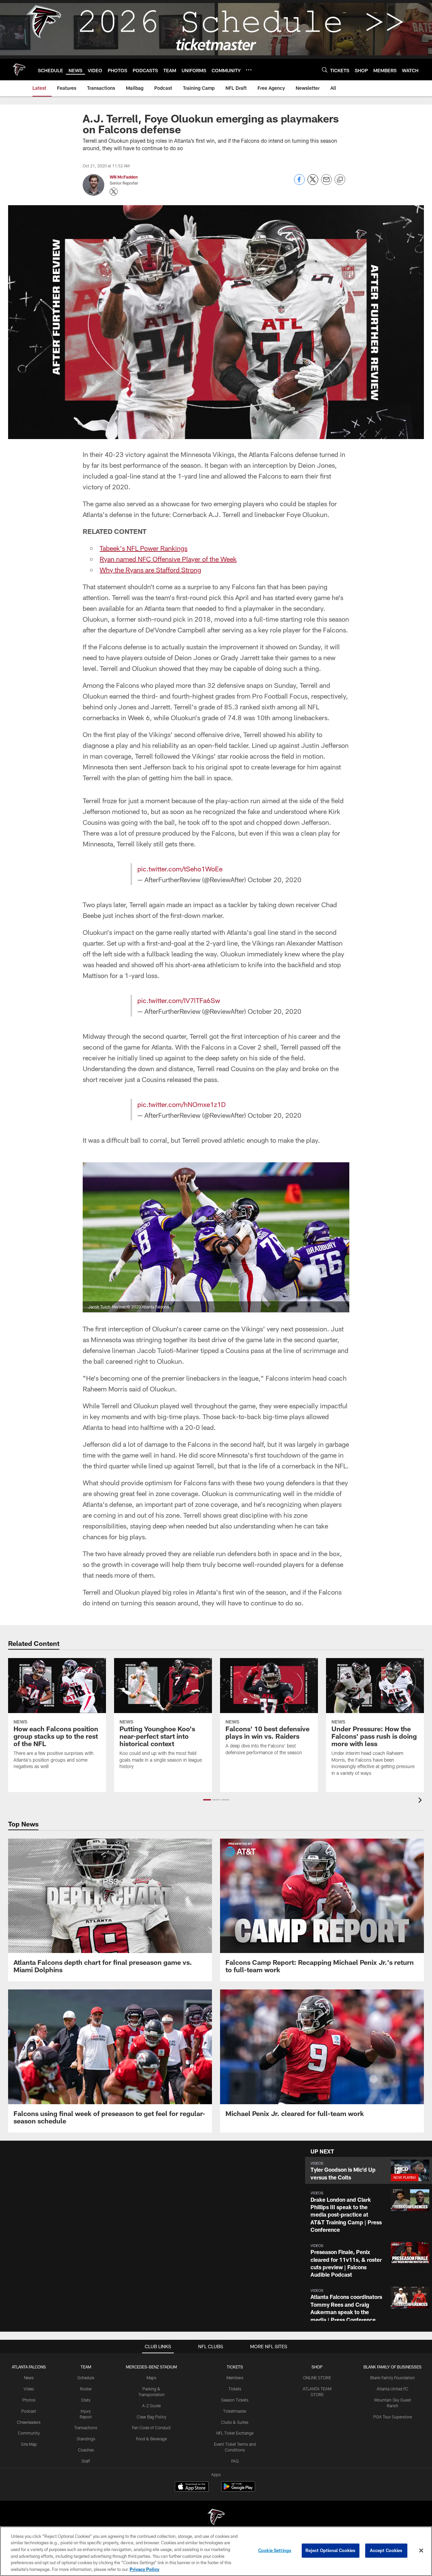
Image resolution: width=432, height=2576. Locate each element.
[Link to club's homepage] (19, 70)
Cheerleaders (29, 2422)
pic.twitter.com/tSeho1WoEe (180, 869)
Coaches (86, 2450)
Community (29, 2433)
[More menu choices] (249, 70)
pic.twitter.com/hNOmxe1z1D (182, 1104)
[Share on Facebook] (299, 183)
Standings (86, 2439)
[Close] (421, 2551)
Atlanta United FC (393, 2389)
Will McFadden (124, 177)
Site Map (29, 2444)
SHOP (317, 2367)
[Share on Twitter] (313, 183)
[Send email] (326, 183)
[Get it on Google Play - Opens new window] (238, 2490)
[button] (207, 1800)
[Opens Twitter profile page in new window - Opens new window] (114, 192)
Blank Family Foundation (393, 2378)
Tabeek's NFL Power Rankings (143, 548)
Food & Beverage (151, 2439)
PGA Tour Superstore (393, 2417)
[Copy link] (340, 180)
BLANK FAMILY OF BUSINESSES (393, 2367)
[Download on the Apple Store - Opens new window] (192, 2487)
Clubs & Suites (235, 2422)
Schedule (86, 2378)
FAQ (235, 2461)
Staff (86, 2461)
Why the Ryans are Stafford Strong (150, 570)
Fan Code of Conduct (151, 2428)
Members (235, 2378)
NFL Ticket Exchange (235, 2433)
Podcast (29, 2411)
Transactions (86, 2428)
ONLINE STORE (317, 2378)
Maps (151, 2378)
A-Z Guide (151, 2406)
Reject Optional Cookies (331, 2550)
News (29, 2378)
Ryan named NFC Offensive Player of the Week (168, 559)
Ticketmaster (235, 2411)
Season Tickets (235, 2400)
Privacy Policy (144, 2569)
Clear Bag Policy (152, 2417)
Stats (86, 2400)
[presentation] (421, 1801)
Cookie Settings (275, 2550)
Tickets (235, 2389)
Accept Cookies (386, 2550)
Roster (86, 2389)
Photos (29, 2400)
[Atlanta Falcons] (216, 2518)
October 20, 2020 (275, 879)
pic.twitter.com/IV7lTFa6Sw (179, 1000)
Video (29, 2389)
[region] (216, 2551)
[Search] (325, 70)
